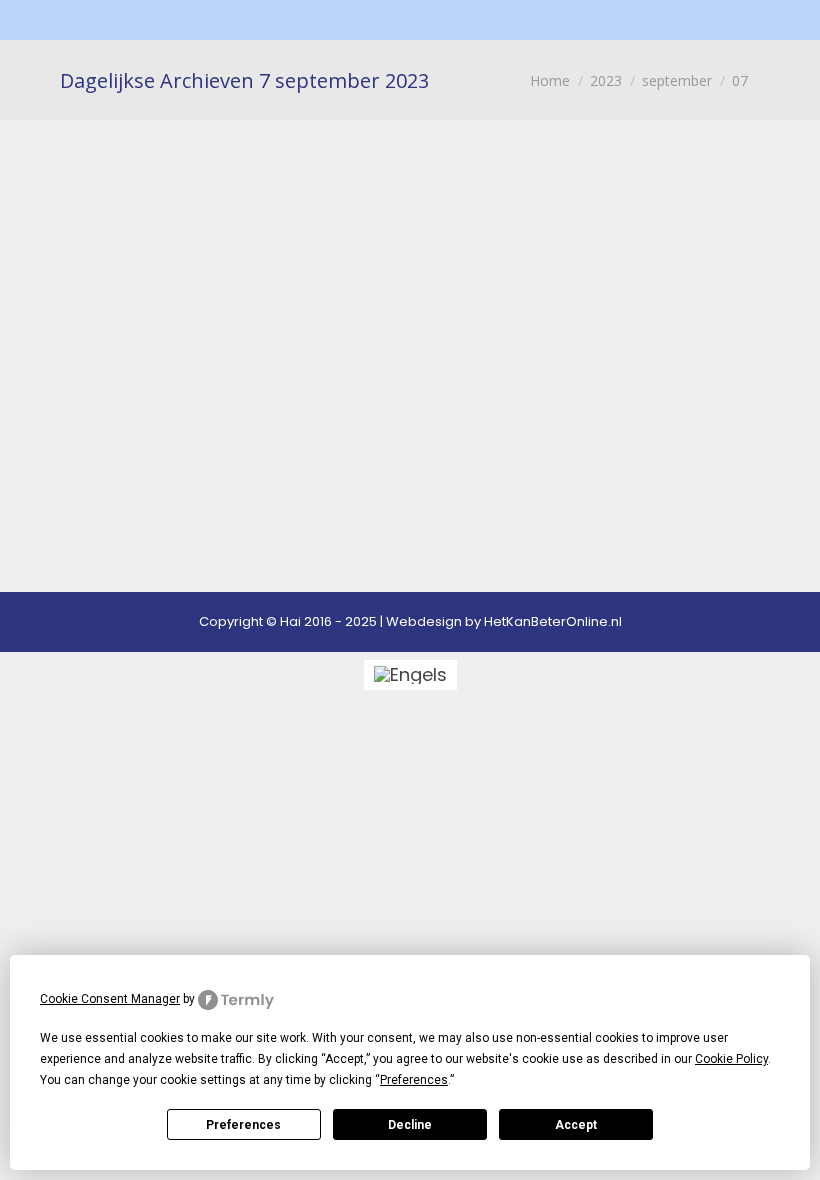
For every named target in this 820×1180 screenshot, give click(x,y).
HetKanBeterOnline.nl (553, 621)
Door (431, 329)
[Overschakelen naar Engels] (410, 675)
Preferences (243, 1125)
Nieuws (310, 329)
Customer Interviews (177, 329)
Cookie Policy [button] (731, 1059)
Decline (410, 1125)
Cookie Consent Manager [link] (110, 999)
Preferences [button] (414, 1080)
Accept (576, 1125)
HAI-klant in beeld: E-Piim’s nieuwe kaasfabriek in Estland (371, 218)
